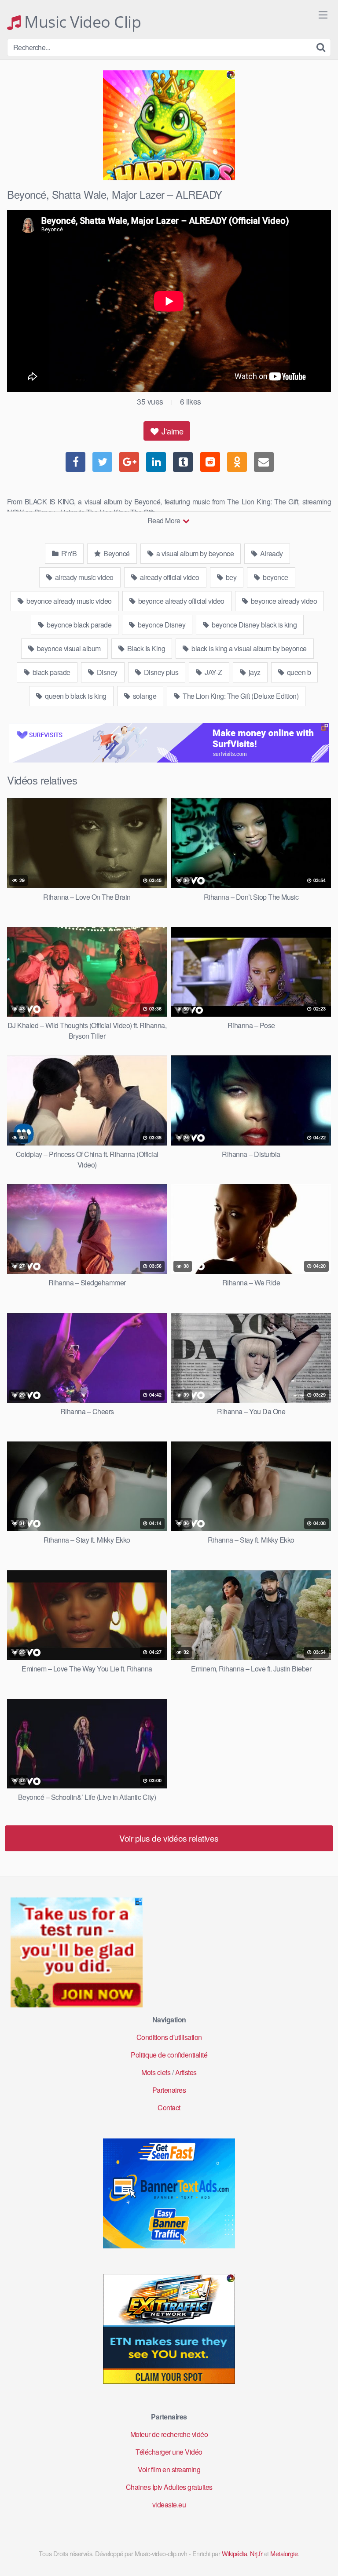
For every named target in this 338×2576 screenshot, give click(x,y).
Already (271, 553)
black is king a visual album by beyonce (248, 648)
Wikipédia (235, 2553)
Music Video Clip (81, 22)
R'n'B (68, 553)
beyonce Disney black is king (254, 625)
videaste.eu (169, 2505)
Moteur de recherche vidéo (169, 2434)
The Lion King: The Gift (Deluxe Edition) (240, 696)
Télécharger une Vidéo (169, 2452)
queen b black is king (75, 696)
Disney (106, 672)
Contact (169, 2107)
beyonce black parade (79, 625)
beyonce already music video (68, 601)
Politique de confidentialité (169, 2055)
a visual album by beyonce (194, 553)
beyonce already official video (180, 601)
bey (230, 577)
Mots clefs (156, 2072)
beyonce (275, 577)
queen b (298, 672)
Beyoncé (116, 553)
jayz (254, 672)
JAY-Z (213, 672)
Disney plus (160, 672)
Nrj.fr (256, 2553)
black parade (51, 672)
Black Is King (145, 648)
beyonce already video (283, 601)
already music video (84, 577)
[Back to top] (323, 2557)
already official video (169, 577)
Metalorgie (284, 2553)
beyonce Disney (161, 625)
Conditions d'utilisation (169, 2037)
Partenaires (169, 2090)
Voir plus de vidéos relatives (169, 1838)
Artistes (186, 2072)
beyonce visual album (68, 648)
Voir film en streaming (169, 2469)
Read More (165, 520)
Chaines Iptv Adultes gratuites (169, 2487)
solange (144, 696)
